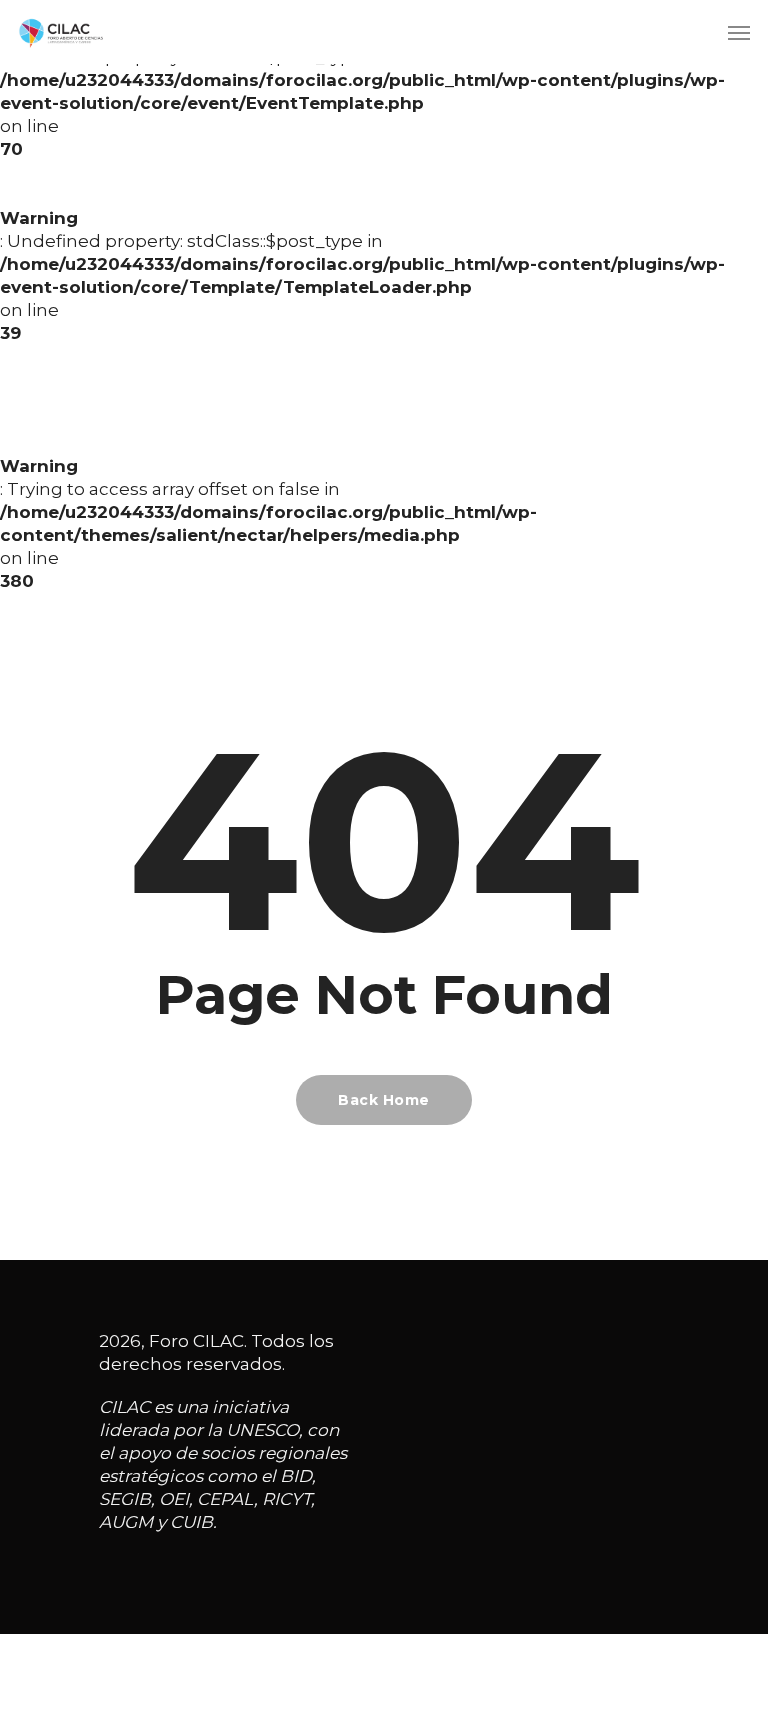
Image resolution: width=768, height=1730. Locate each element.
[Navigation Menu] (739, 32)
